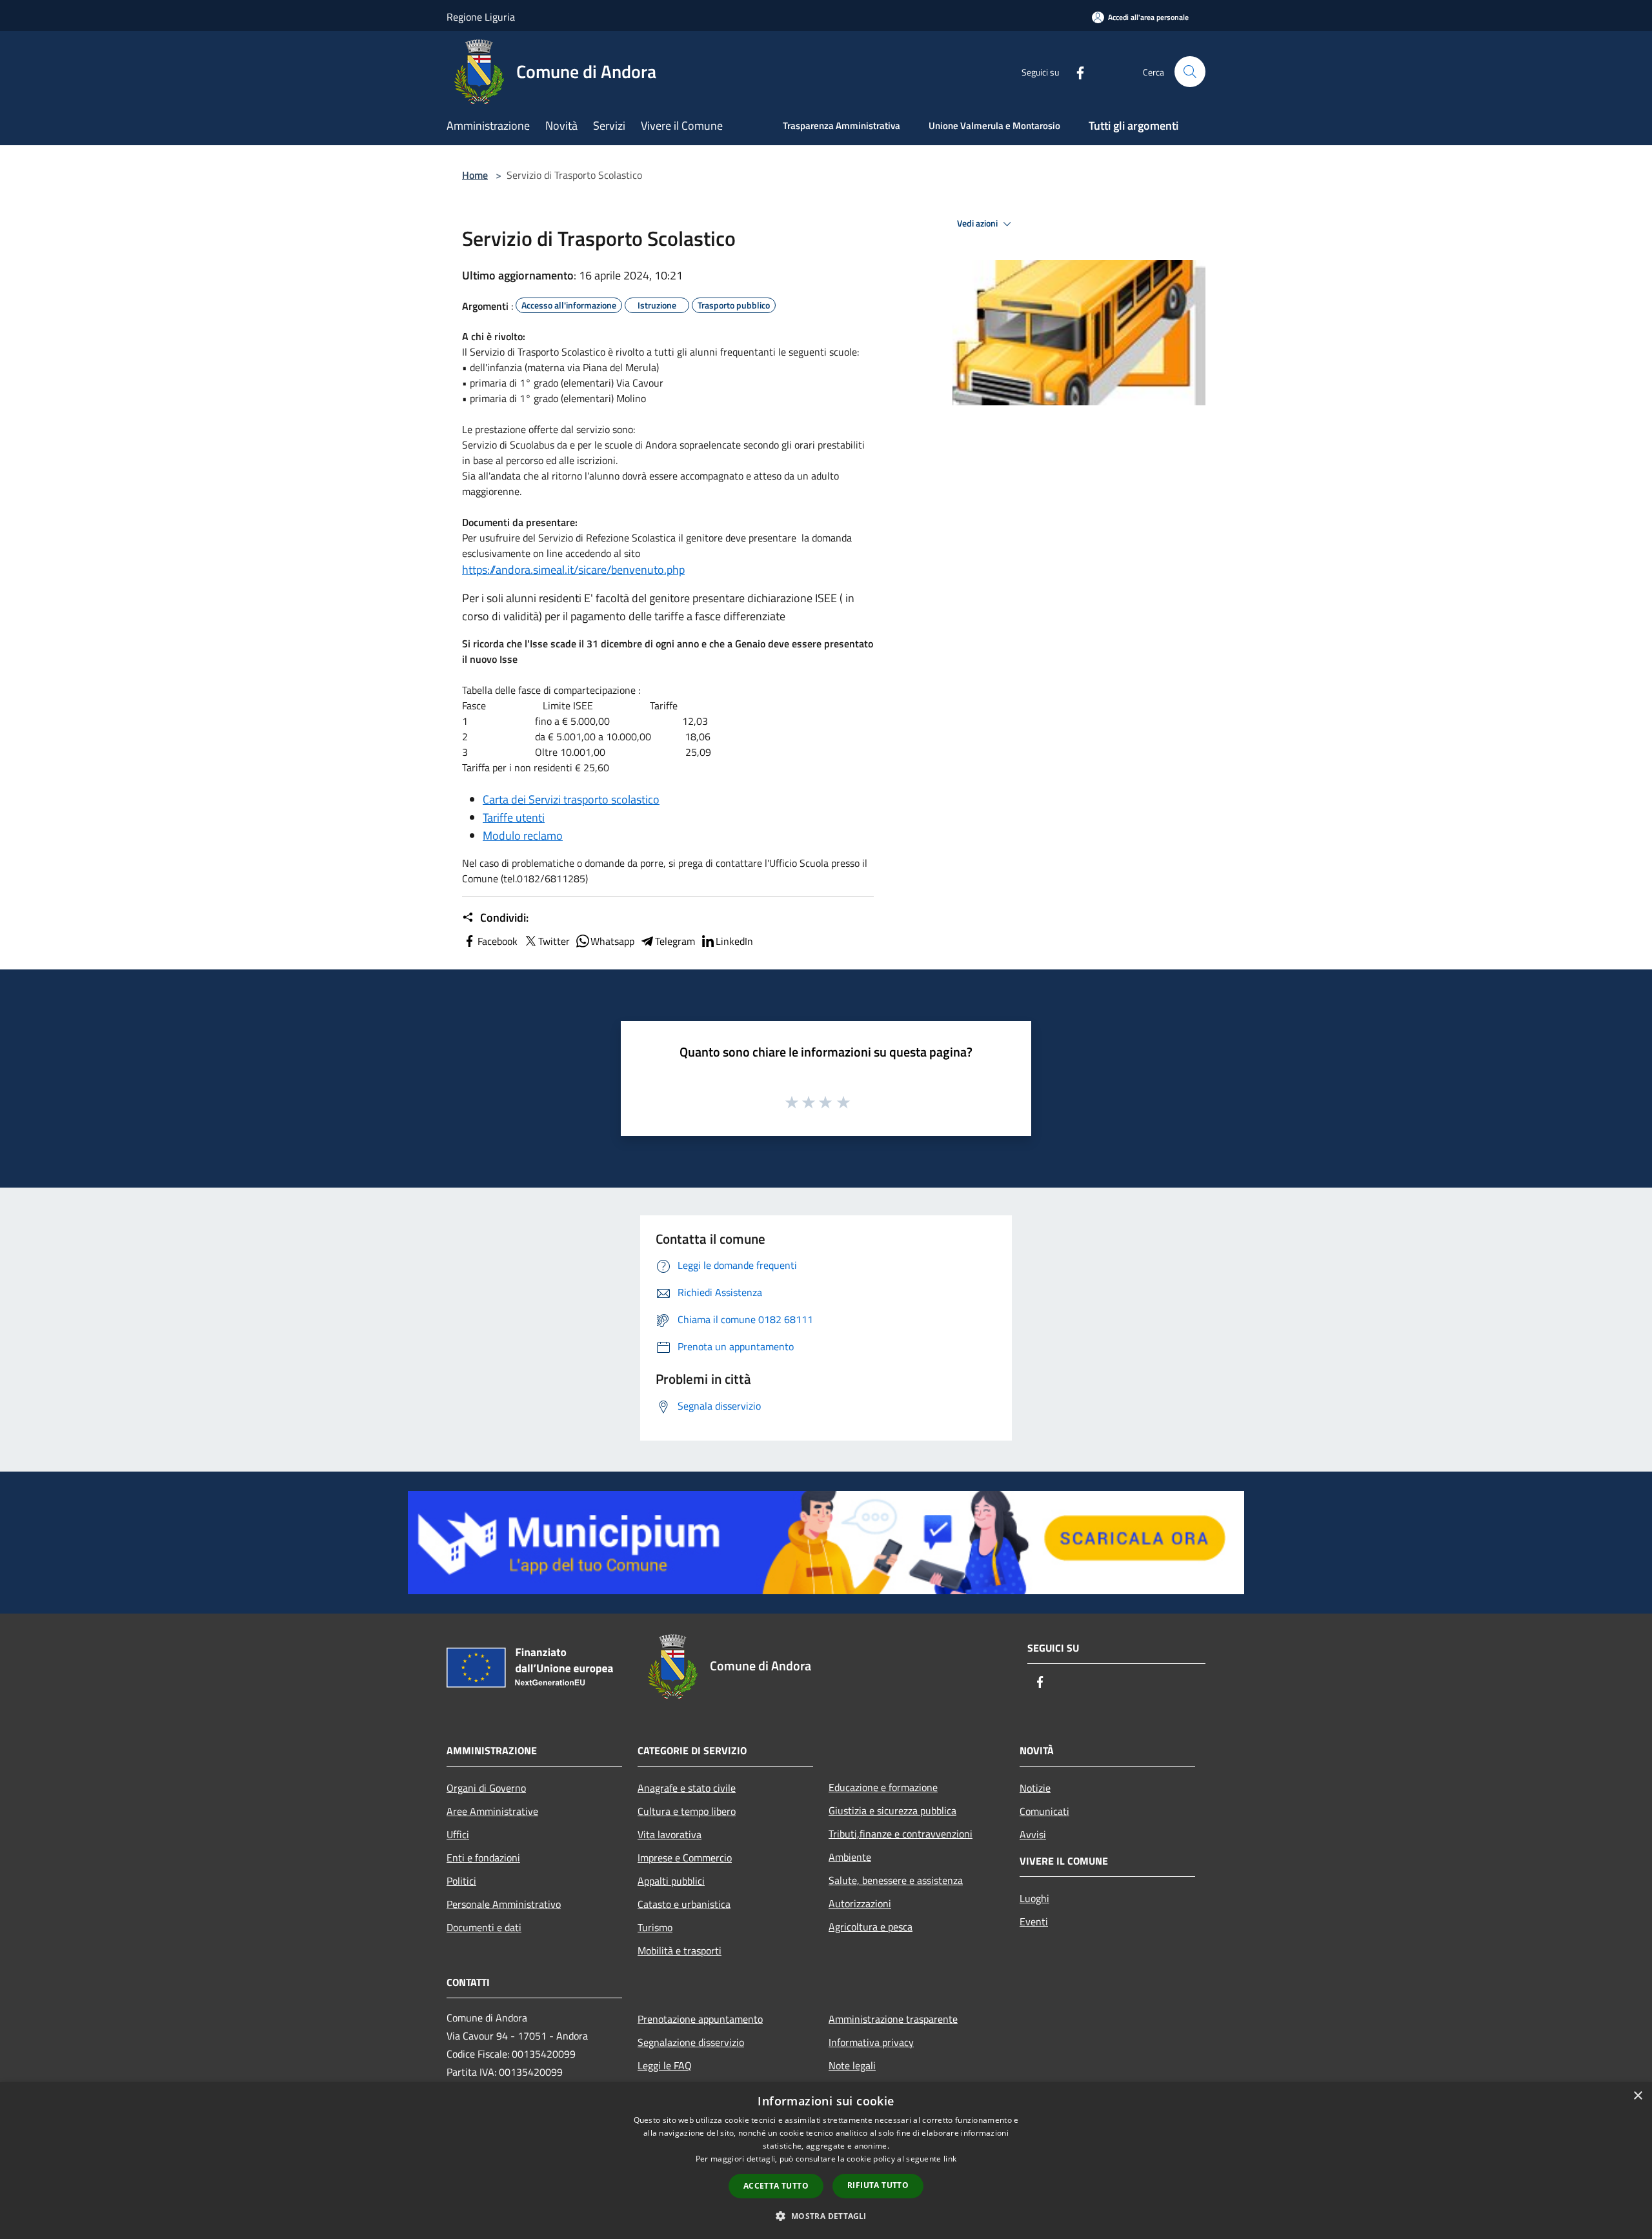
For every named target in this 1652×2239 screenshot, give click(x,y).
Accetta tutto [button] (776, 2186)
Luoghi (1034, 1898)
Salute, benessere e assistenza (896, 1880)
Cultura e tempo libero (687, 1811)
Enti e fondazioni (483, 1858)
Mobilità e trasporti (680, 1950)
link (950, 2159)
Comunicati (1044, 1811)
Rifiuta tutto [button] (878, 2185)
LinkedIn (734, 941)
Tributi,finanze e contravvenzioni (901, 1834)
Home (475, 175)
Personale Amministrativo (504, 1904)
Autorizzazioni (860, 1903)
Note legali (852, 2065)
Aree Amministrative (492, 1811)
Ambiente (850, 1857)
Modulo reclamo (523, 836)
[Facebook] (1075, 71)
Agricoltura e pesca (871, 1927)
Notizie (1035, 1788)
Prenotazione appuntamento (700, 2019)
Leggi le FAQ (665, 2065)
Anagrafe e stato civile (687, 1788)
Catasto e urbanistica (684, 1904)
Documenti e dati (484, 1927)
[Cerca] (1190, 72)
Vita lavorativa (670, 1834)
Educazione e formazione (883, 1787)
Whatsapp (612, 941)
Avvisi (1033, 1834)
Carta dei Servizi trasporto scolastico (571, 799)
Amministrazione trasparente (893, 2019)
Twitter (554, 941)
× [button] (1637, 2096)
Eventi (1034, 1921)
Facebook (498, 941)
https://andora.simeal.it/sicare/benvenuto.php (573, 570)
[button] (826, 2216)
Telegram (675, 941)
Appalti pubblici (671, 1881)
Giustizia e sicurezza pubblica (892, 1810)
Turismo (655, 1927)
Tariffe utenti (514, 817)
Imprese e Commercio (685, 1858)
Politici (461, 1881)
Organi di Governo (486, 1788)
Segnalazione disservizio (691, 2042)
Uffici (458, 1834)
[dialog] (826, 2161)
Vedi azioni (978, 223)
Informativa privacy (871, 2042)
